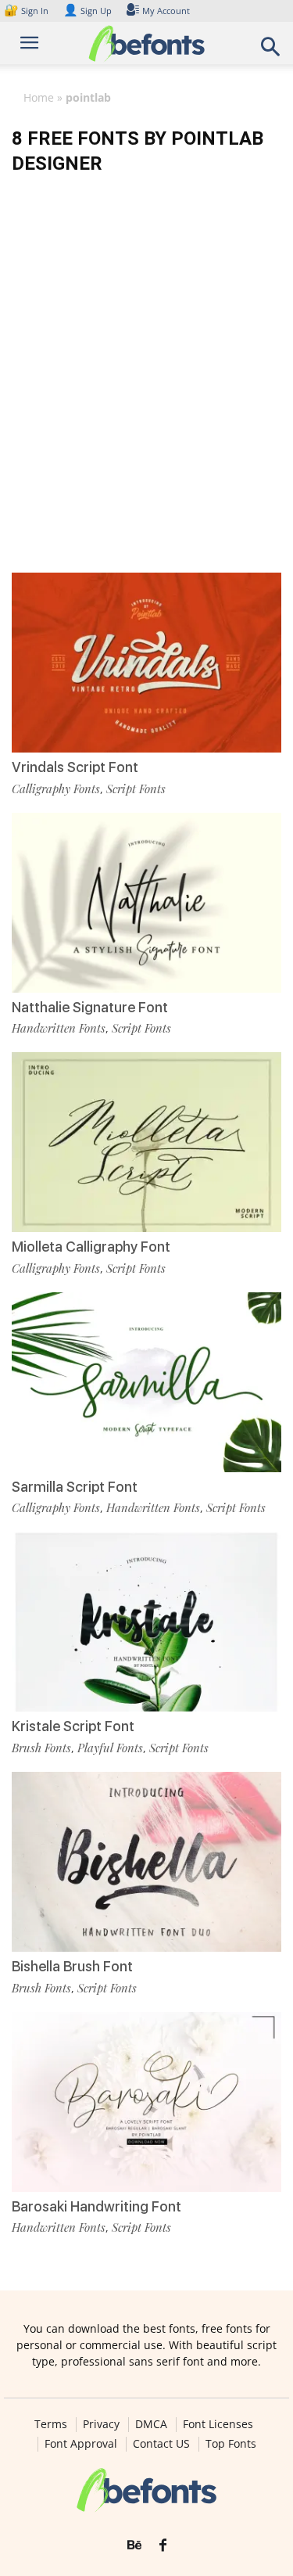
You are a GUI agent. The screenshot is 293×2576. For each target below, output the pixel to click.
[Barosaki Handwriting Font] (146, 2102)
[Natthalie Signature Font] (146, 903)
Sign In (27, 11)
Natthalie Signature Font (90, 1007)
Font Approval (81, 2444)
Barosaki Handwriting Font (96, 2206)
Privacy (101, 2424)
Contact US (161, 2444)
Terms (51, 2424)
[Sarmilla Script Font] (146, 1382)
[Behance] (134, 2545)
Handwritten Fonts (59, 1028)
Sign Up (88, 11)
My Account (166, 11)
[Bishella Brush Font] (146, 1862)
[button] (271, 51)
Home (39, 97)
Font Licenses (218, 2424)
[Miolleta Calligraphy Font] (146, 1142)
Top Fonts (231, 2444)
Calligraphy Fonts (56, 789)
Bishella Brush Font (72, 1966)
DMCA (151, 2424)
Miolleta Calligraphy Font (91, 1247)
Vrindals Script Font (75, 767)
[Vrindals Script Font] (146, 663)
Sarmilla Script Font (75, 1487)
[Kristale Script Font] (146, 1622)
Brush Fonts (41, 1748)
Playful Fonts (110, 1748)
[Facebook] (163, 2545)
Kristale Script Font (73, 1726)
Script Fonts (136, 789)
